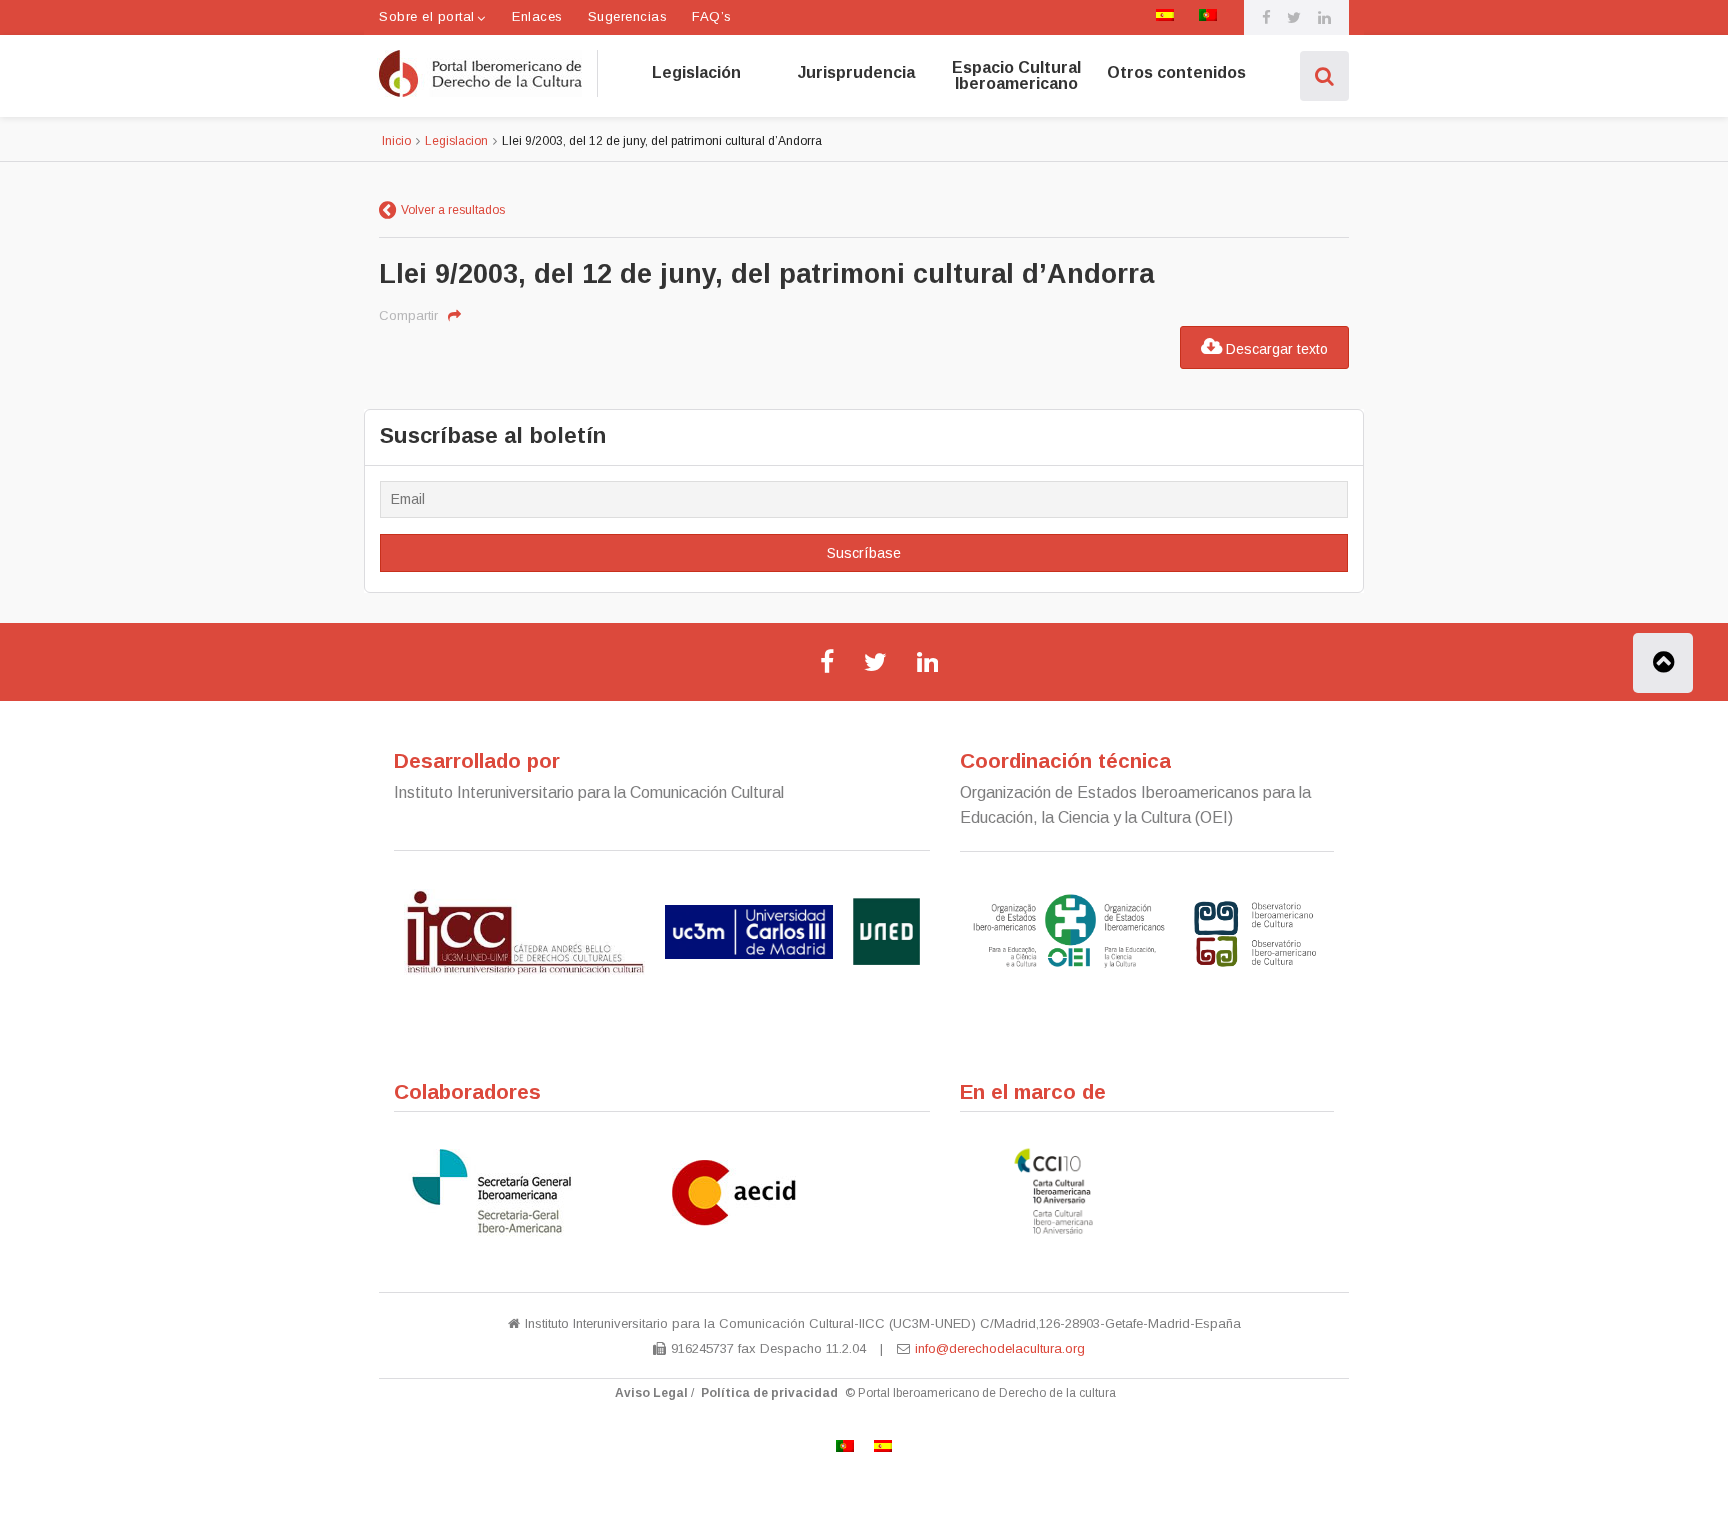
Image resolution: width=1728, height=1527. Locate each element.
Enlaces (537, 16)
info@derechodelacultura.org (1000, 1348)
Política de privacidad (769, 1393)
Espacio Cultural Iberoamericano (1016, 76)
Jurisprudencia (856, 73)
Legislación (696, 73)
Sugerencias (628, 16)
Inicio (396, 141)
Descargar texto (1275, 349)
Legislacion (456, 141)
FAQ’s (712, 16)
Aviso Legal (651, 1393)
